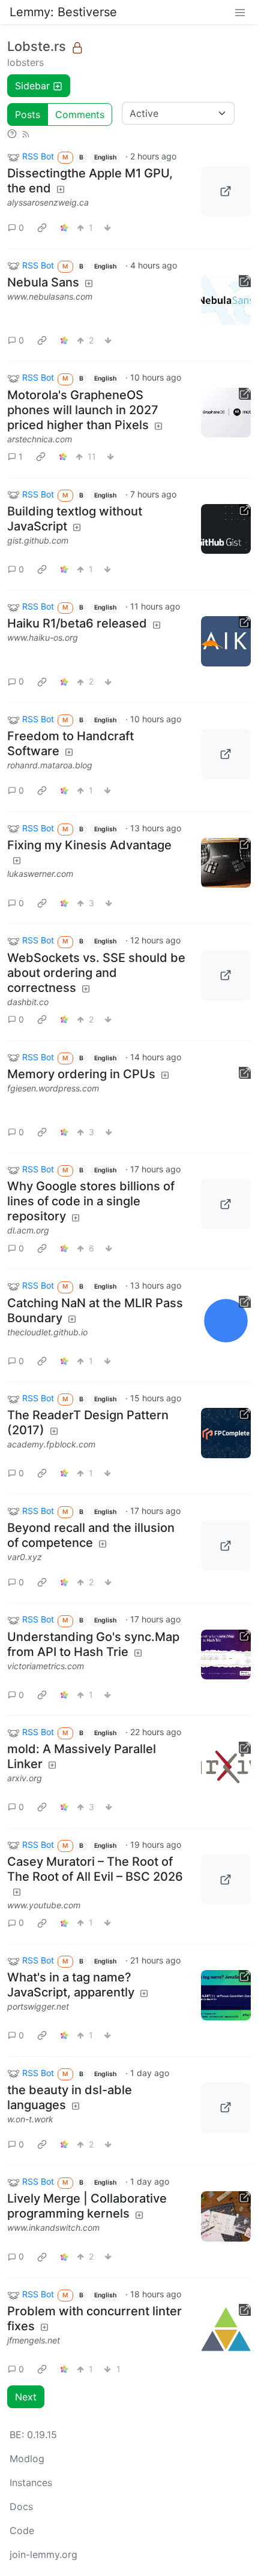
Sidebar (32, 86)
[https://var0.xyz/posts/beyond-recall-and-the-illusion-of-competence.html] (226, 1546)
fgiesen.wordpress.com (53, 1088)
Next (26, 2397)
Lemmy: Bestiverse (63, 12)
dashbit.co (28, 1002)
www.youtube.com (44, 1905)
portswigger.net (38, 2006)
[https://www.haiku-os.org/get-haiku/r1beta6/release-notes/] (226, 641)
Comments (80, 114)
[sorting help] (12, 133)
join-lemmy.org (43, 2554)
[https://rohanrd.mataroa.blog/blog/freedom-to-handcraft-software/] (226, 754)
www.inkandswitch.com (53, 2227)
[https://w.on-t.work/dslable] (226, 2108)
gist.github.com (38, 540)
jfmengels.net (34, 2340)
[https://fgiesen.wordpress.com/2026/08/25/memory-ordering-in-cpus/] (226, 1092)
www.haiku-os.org (43, 637)
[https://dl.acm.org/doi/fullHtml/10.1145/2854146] (226, 1204)
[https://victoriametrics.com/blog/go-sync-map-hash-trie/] (226, 1655)
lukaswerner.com (40, 874)
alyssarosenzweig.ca (48, 202)
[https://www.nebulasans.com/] (226, 300)
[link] (42, 228)
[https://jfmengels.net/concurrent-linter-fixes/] (226, 2329)
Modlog (27, 2459)
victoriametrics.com (46, 1666)
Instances (31, 2483)
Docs (21, 2506)
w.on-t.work (30, 2119)
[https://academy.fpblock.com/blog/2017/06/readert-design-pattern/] (226, 1433)
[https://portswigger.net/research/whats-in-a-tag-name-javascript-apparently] (226, 1995)
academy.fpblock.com (51, 1444)
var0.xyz (25, 1557)
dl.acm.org (28, 1230)
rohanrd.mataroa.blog (50, 765)
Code (22, 2530)
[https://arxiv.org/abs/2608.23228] (226, 1767)
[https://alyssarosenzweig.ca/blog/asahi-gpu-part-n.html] (226, 191)
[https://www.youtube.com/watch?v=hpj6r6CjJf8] (226, 1880)
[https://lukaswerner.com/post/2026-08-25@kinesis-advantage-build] (226, 863)
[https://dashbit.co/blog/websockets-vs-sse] (226, 976)
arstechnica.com (40, 439)
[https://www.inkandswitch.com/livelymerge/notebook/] (226, 2216)
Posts (28, 114)
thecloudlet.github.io (47, 1332)
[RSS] (26, 133)
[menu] (240, 12)
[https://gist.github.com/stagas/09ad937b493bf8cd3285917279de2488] (226, 529)
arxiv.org (25, 1778)
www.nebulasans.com (50, 296)
